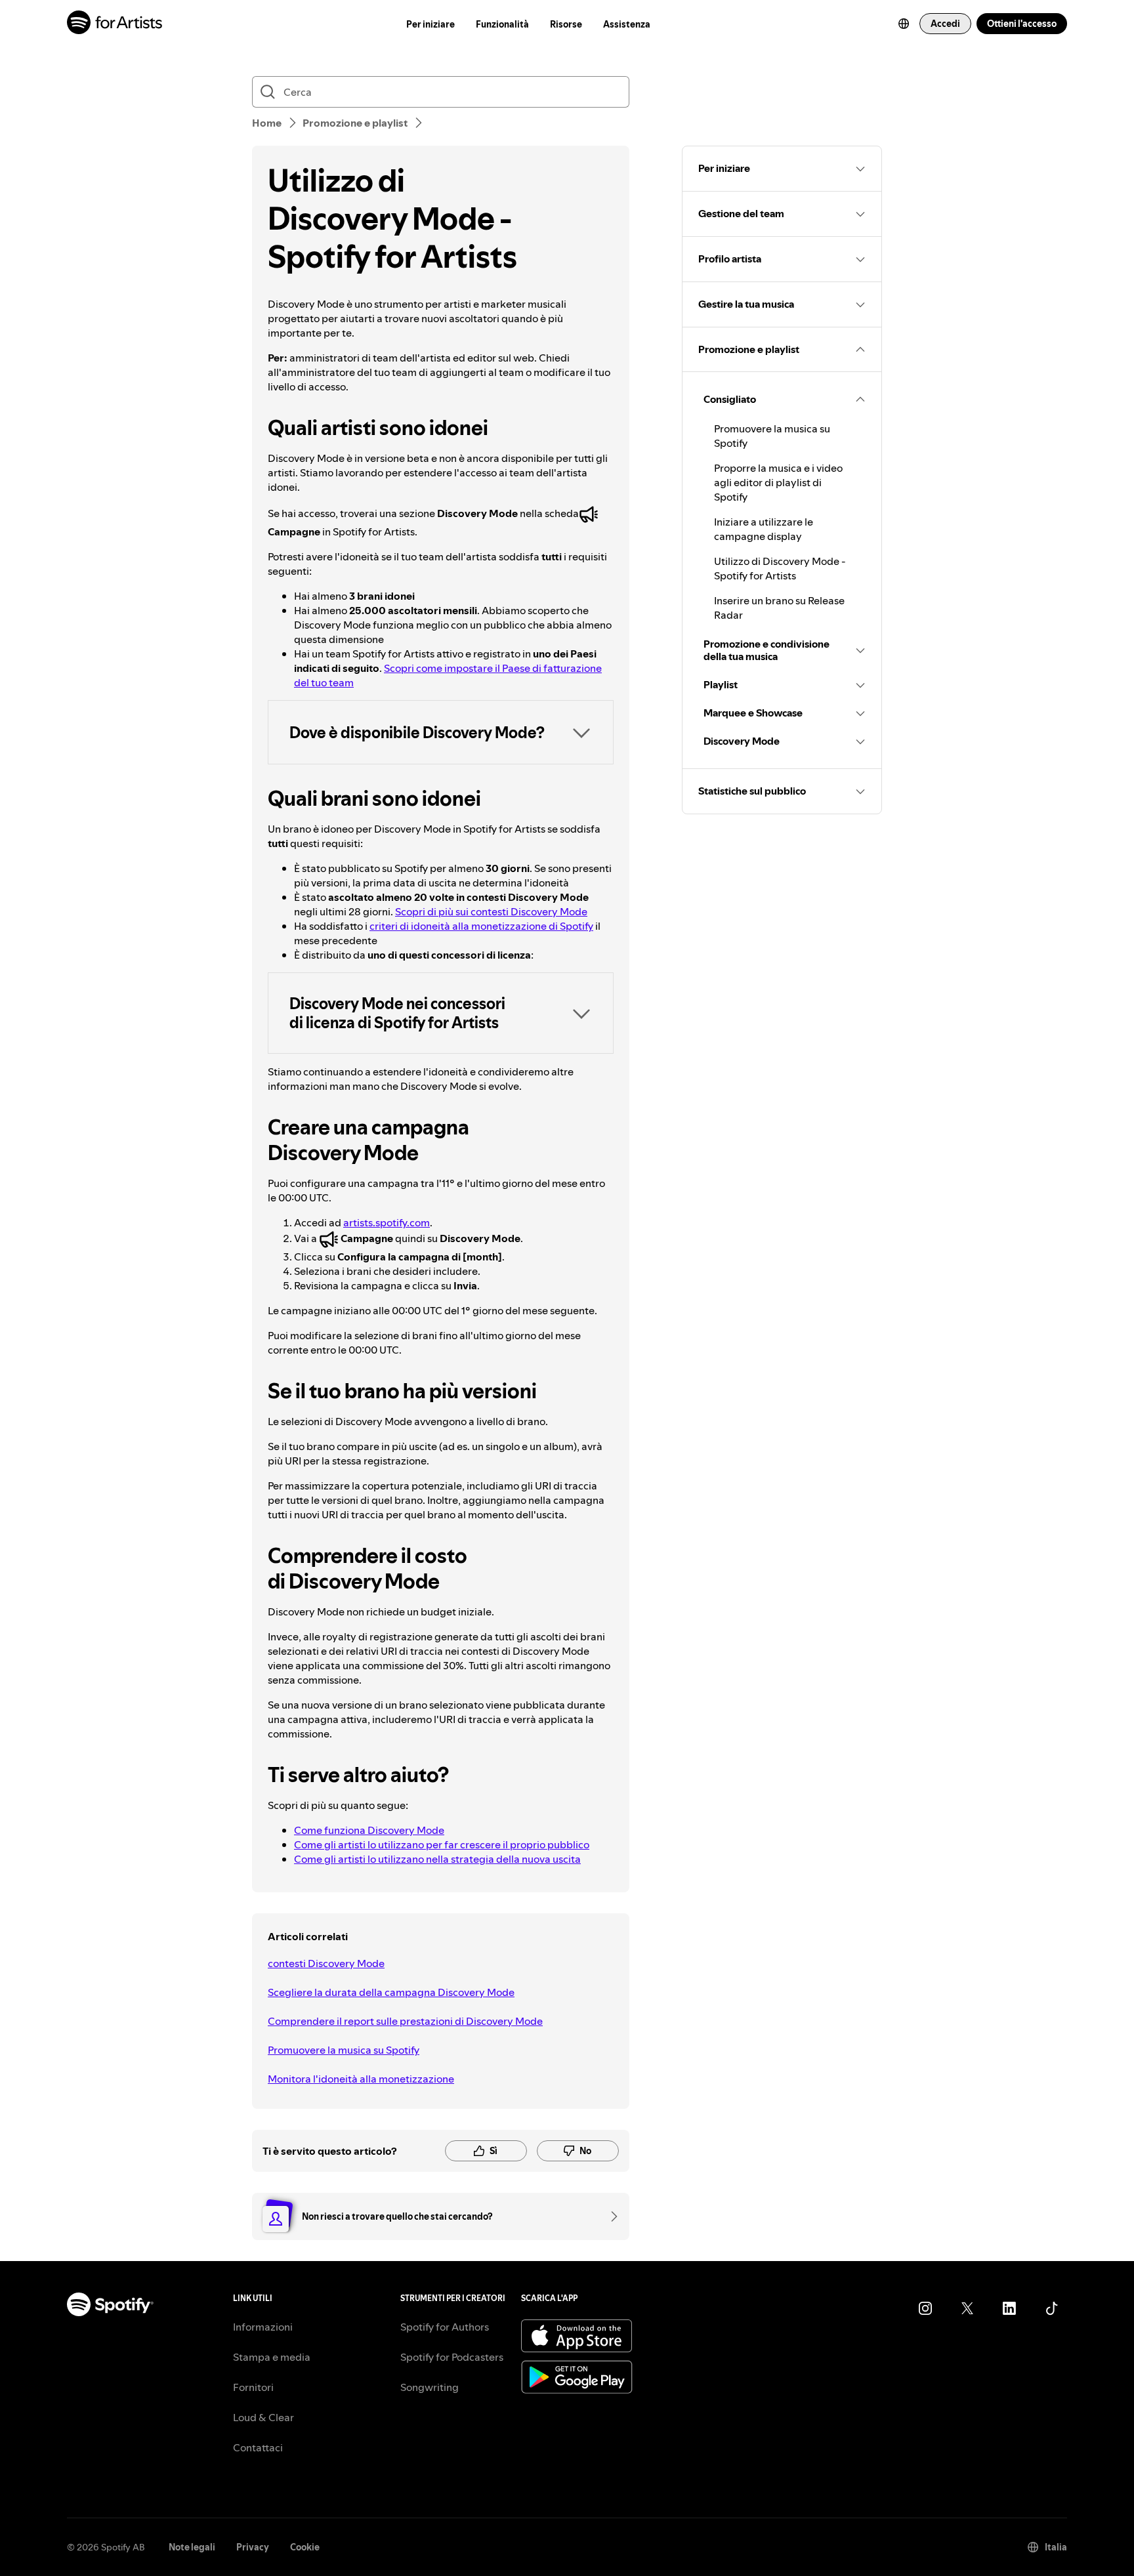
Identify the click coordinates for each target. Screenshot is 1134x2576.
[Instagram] (925, 2308)
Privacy (253, 2547)
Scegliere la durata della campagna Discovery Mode (391, 1992)
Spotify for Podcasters (452, 2357)
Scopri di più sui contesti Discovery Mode (491, 911)
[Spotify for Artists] (115, 24)
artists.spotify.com (387, 1222)
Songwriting (430, 2387)
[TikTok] (1051, 2308)
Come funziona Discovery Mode (369, 1830)
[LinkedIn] (1009, 2308)
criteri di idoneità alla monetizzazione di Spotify (481, 926)
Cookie (305, 2547)
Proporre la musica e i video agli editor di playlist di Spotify (778, 482)
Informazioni (263, 2327)
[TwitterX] (967, 2308)
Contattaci (258, 2447)
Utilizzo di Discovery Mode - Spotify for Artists (780, 568)
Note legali (192, 2547)
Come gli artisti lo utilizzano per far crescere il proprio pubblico (442, 1844)
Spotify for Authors (445, 2327)
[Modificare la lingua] (904, 24)
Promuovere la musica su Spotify (344, 2050)
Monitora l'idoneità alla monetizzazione (361, 2079)
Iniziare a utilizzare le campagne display (764, 529)
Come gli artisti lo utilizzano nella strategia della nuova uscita (437, 1859)
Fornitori (253, 2387)
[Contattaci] (610, 2216)
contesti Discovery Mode (326, 1963)
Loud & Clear (263, 2417)
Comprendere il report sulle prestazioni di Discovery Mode (405, 2021)
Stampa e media (272, 2357)
